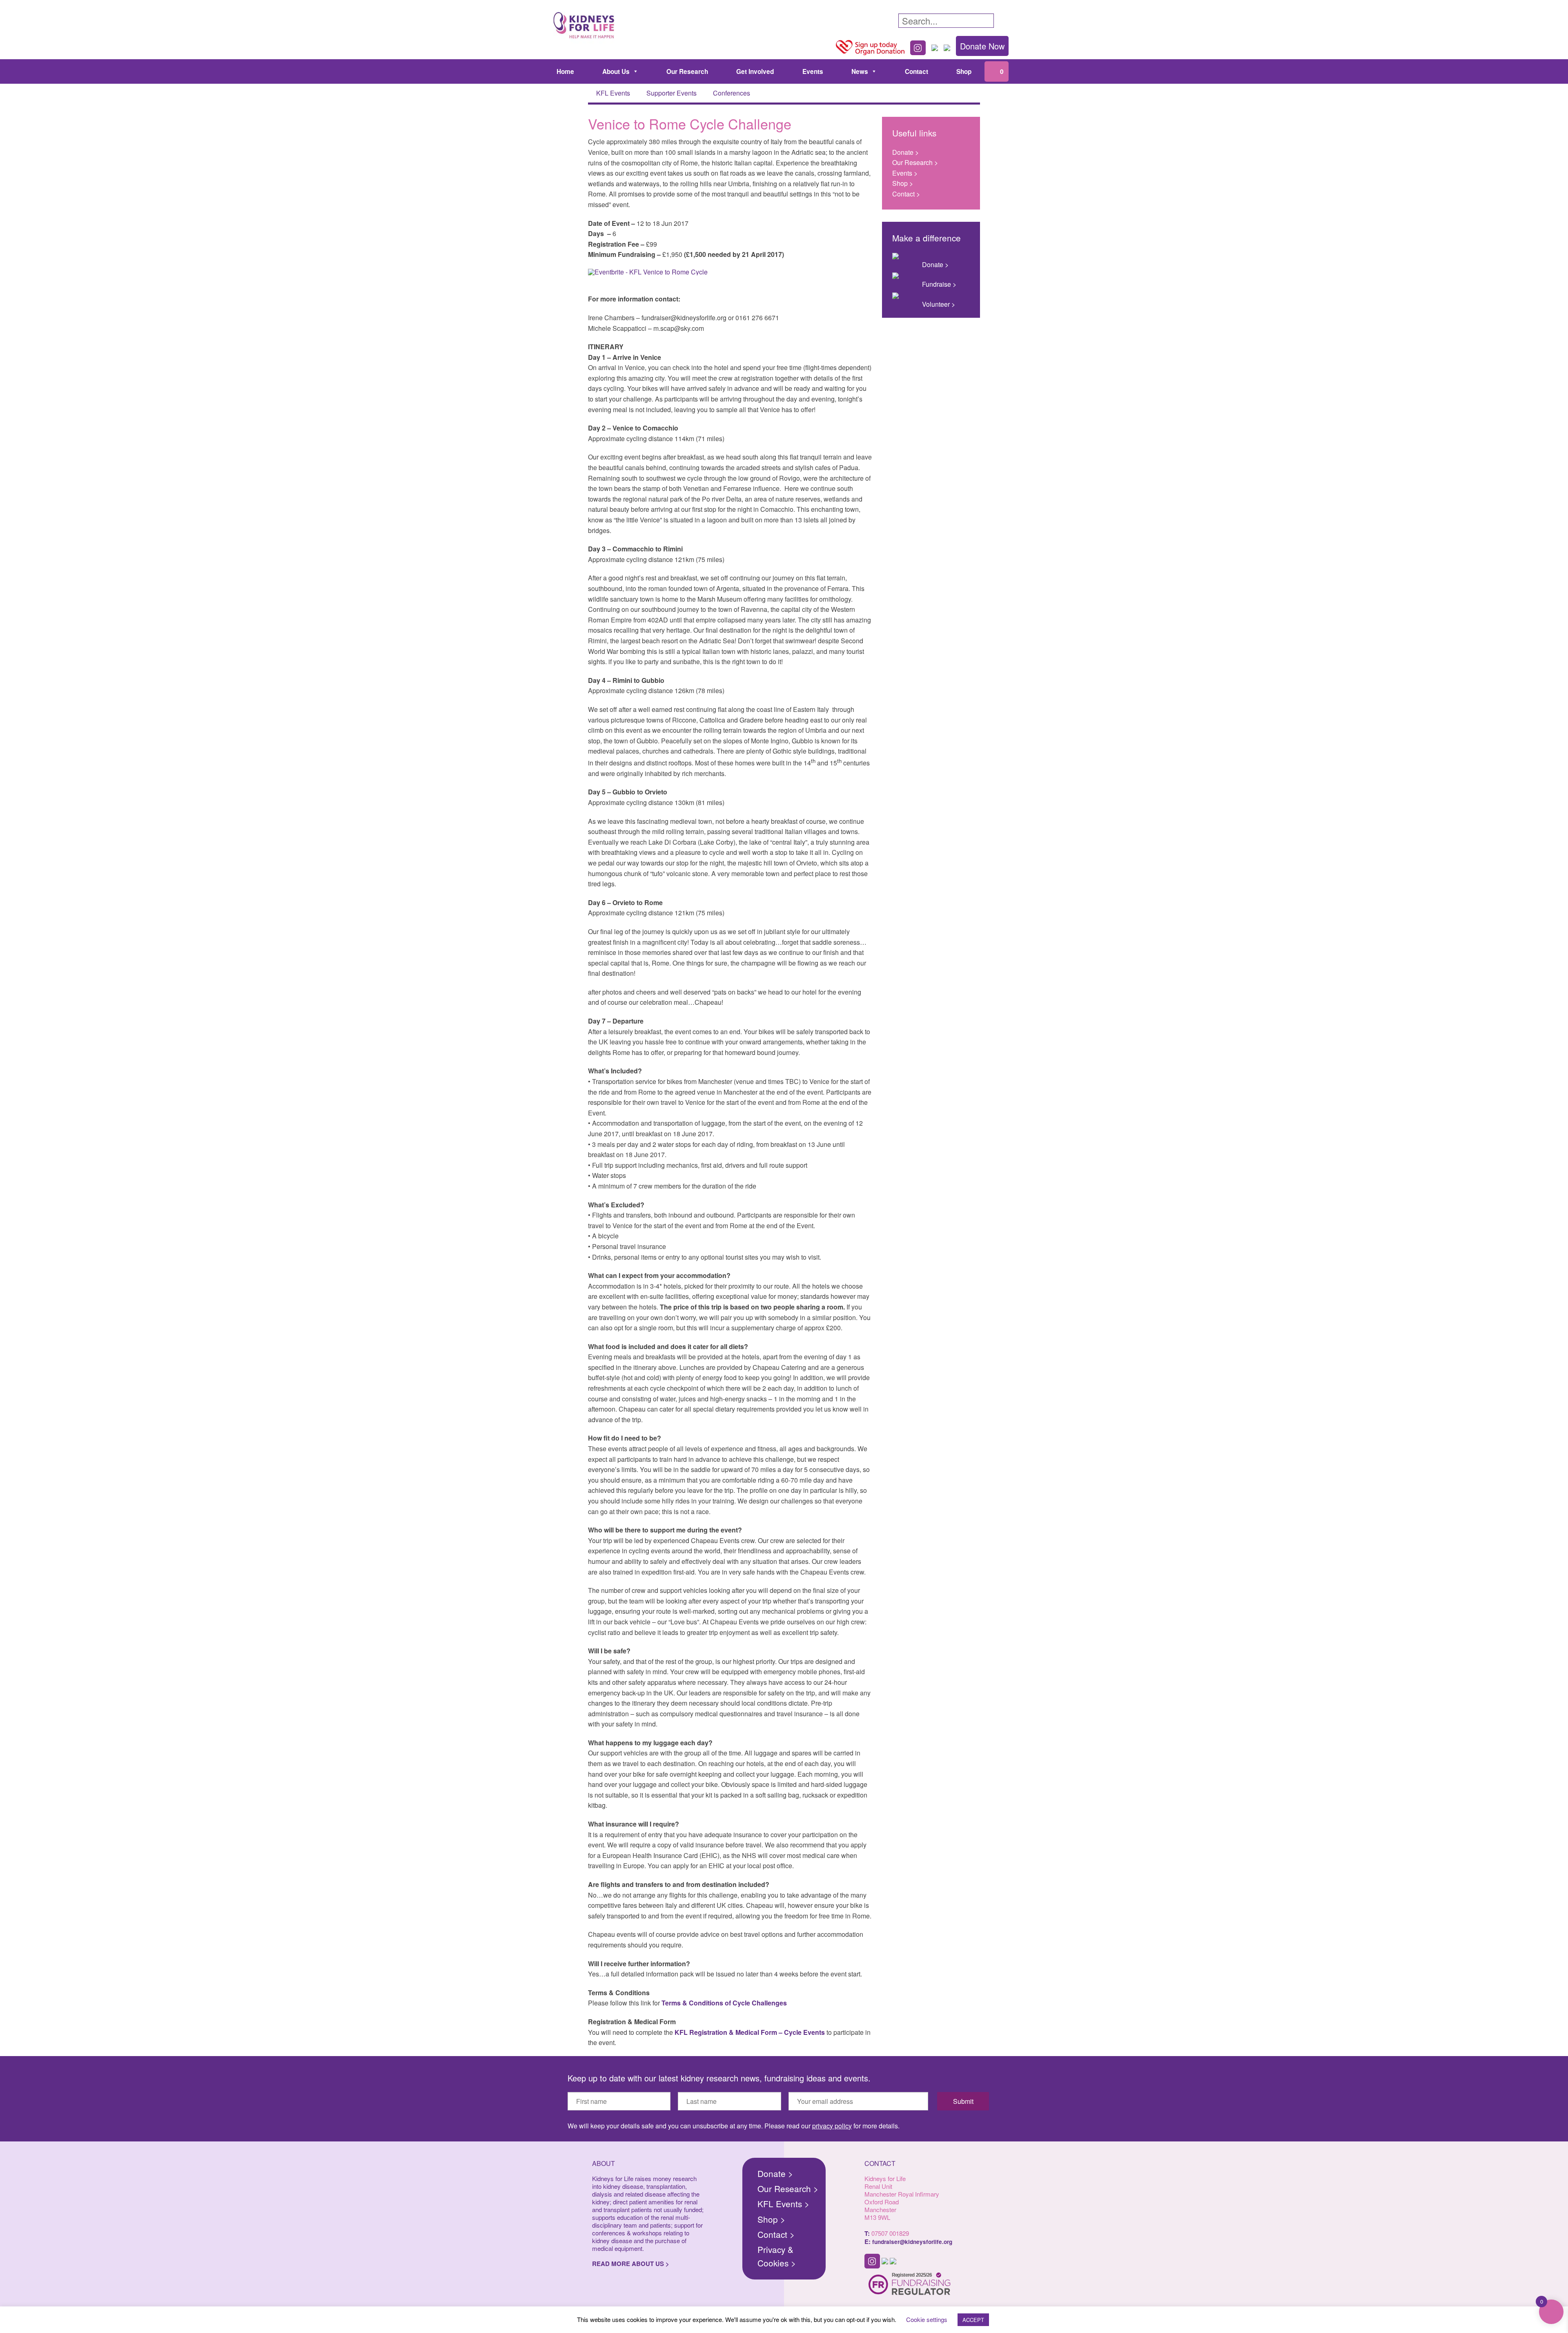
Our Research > (915, 162)
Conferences (732, 93)
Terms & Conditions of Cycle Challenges (724, 2003)
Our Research (687, 71)
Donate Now (982, 46)
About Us (616, 71)
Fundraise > (939, 284)
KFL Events (613, 93)
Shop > (903, 183)
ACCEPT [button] (973, 2320)
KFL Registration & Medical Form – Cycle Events (750, 2032)
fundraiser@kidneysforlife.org (912, 2242)
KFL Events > (783, 2204)
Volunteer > (939, 304)
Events (813, 71)
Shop (964, 71)
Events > (905, 173)
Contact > (906, 194)
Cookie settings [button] (927, 2319)
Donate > (905, 152)
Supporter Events (672, 93)
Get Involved (755, 71)
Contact (917, 71)
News (860, 71)
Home (565, 71)
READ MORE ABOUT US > (631, 2264)
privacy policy (832, 2126)
